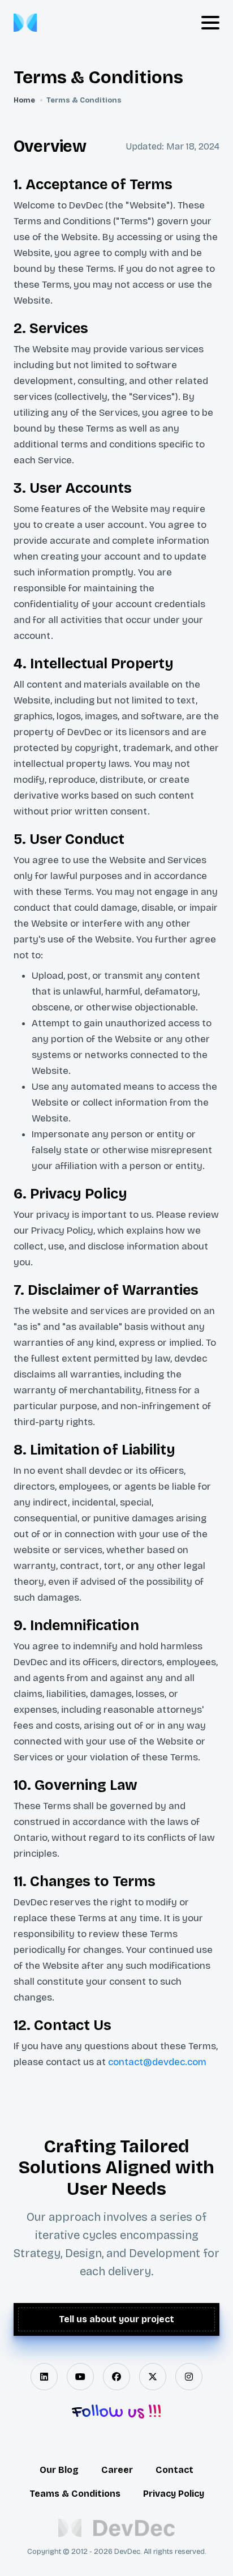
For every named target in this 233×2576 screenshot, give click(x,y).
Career (117, 2470)
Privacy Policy (174, 2494)
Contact (174, 2470)
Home (24, 100)
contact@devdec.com (157, 2062)
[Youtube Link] (80, 2377)
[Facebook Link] (116, 2377)
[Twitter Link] (153, 2377)
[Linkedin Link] (44, 2377)
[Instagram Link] (189, 2377)
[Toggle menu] (210, 23)
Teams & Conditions (75, 2494)
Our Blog (59, 2470)
